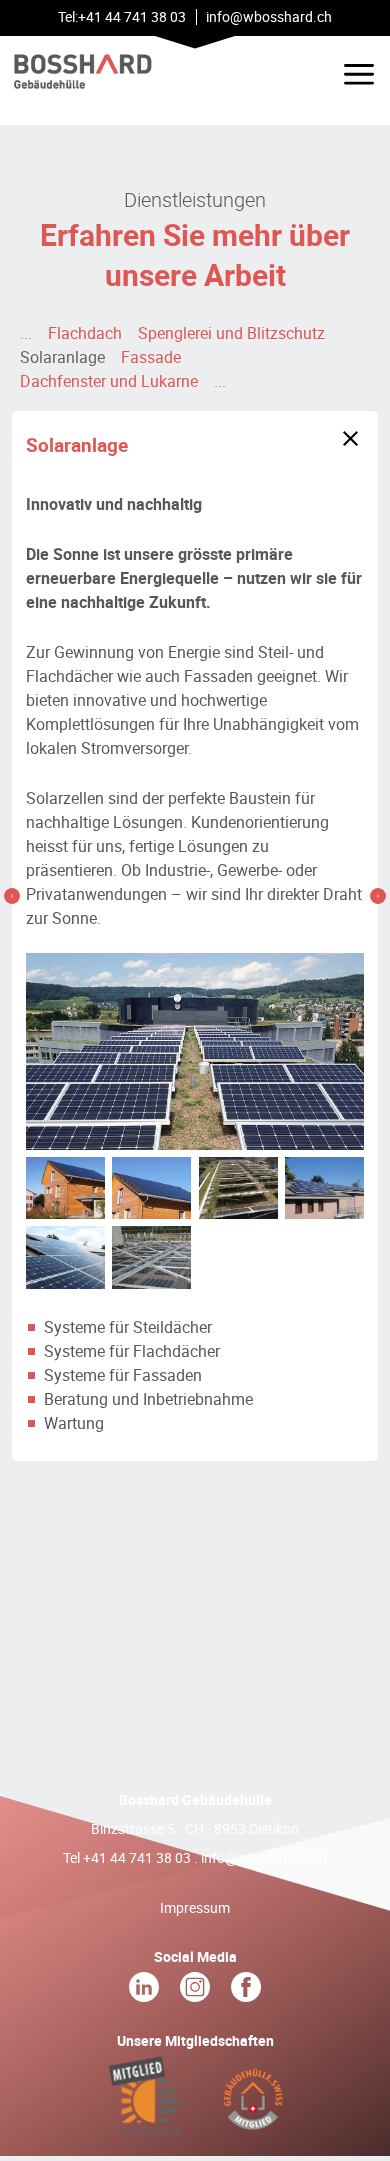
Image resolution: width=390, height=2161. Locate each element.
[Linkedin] (145, 1991)
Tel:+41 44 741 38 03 (122, 16)
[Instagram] (196, 1991)
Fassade (151, 357)
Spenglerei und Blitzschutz (231, 333)
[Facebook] (246, 1991)
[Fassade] (378, 896)
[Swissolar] (146, 2125)
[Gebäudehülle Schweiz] (252, 2125)
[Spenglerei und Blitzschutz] (12, 896)
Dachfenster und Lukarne (109, 381)
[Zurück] (350, 438)
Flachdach (85, 333)
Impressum (195, 1907)
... (26, 333)
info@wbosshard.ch (264, 1857)
